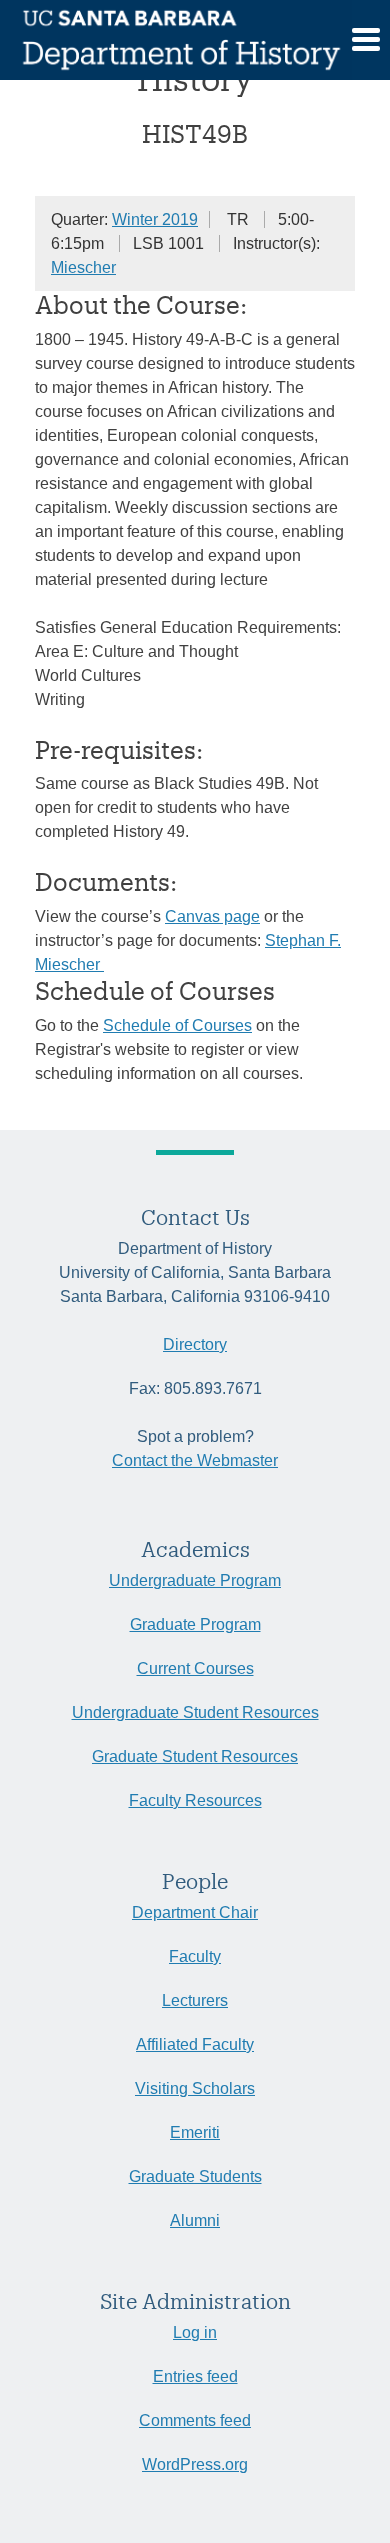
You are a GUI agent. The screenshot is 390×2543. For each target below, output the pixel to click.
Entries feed (195, 2376)
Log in (195, 2332)
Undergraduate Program (195, 1580)
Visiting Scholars (195, 2088)
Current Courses (195, 1668)
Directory (195, 1344)
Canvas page (212, 916)
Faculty (195, 1956)
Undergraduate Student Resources (195, 1712)
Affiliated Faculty (195, 2044)
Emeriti (195, 2132)
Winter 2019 (155, 219)
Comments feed (195, 2420)
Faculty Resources (195, 1800)
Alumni (195, 2220)
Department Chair (195, 1912)
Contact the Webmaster (195, 1460)
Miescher (83, 267)
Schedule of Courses (177, 1025)
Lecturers (195, 2000)
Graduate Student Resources (195, 1756)
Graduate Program (195, 1624)
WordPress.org (195, 2464)
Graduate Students (195, 2176)
